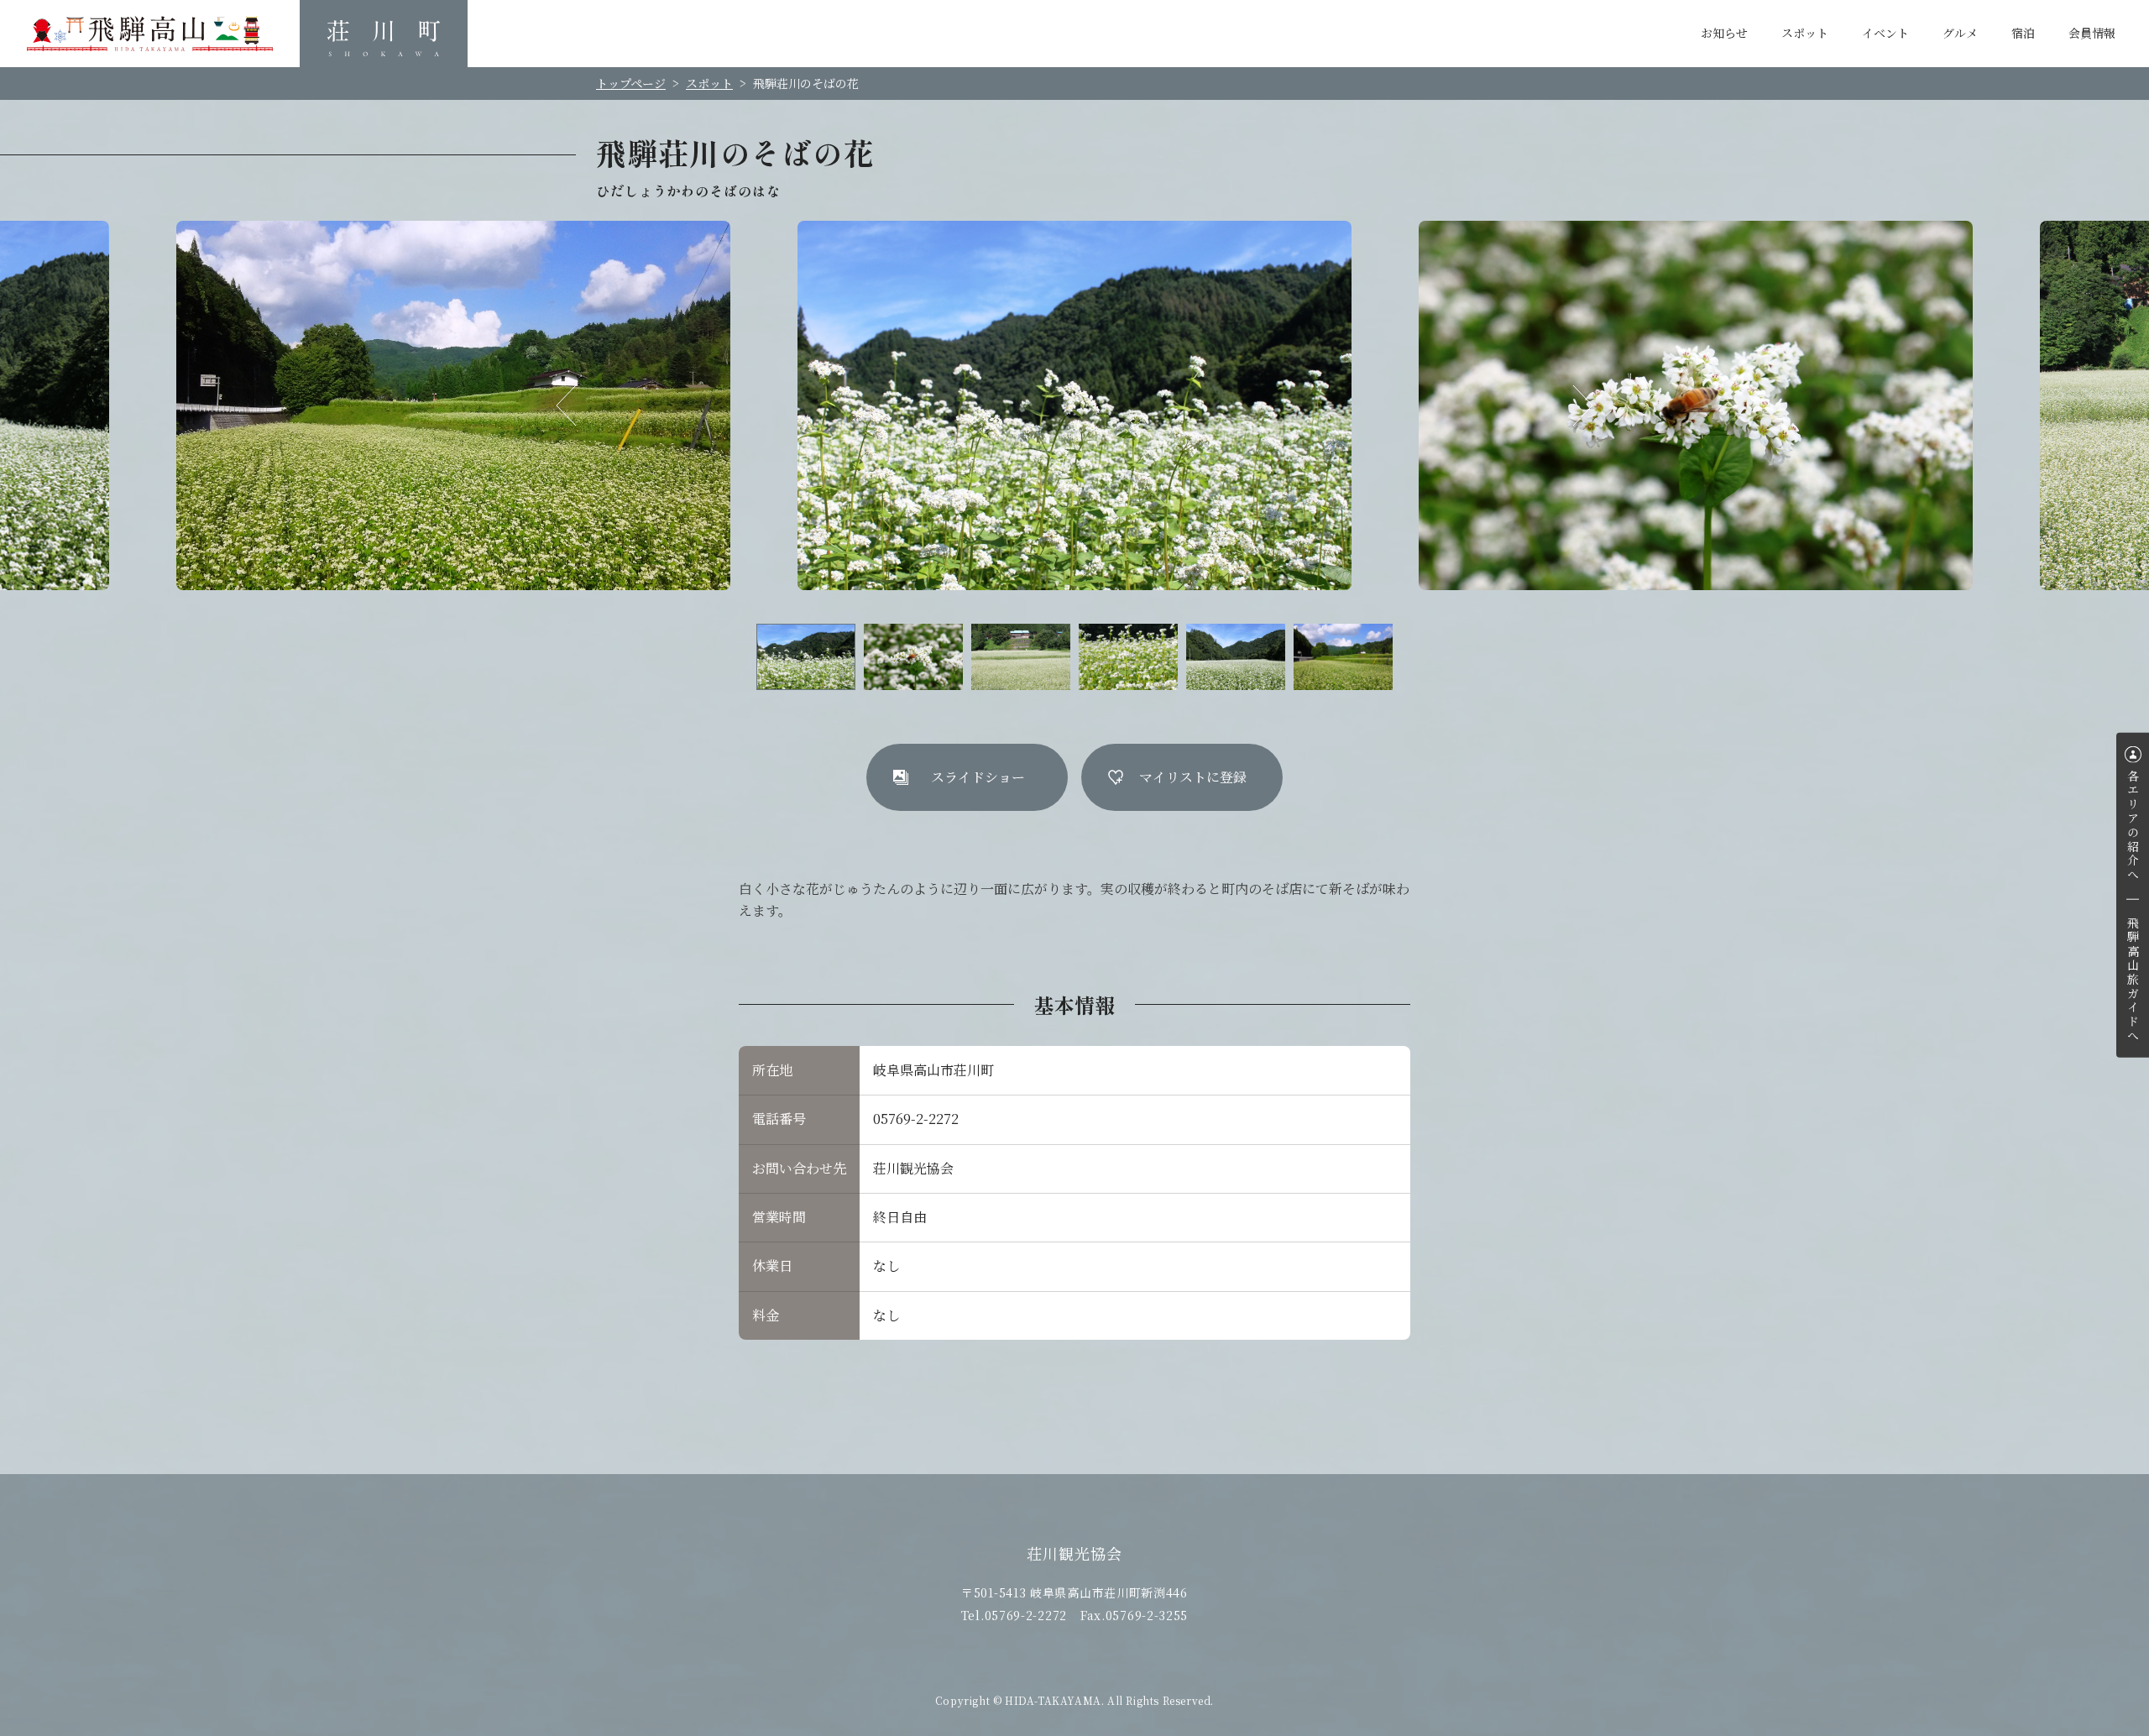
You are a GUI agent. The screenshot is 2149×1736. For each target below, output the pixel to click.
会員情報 (2092, 33)
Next (1572, 405)
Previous (577, 405)
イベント (1885, 33)
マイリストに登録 (1193, 777)
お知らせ (1724, 33)
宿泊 (2023, 33)
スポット (1805, 33)
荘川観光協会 (384, 34)
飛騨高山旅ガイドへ (2133, 980)
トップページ (631, 83)
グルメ (1960, 33)
